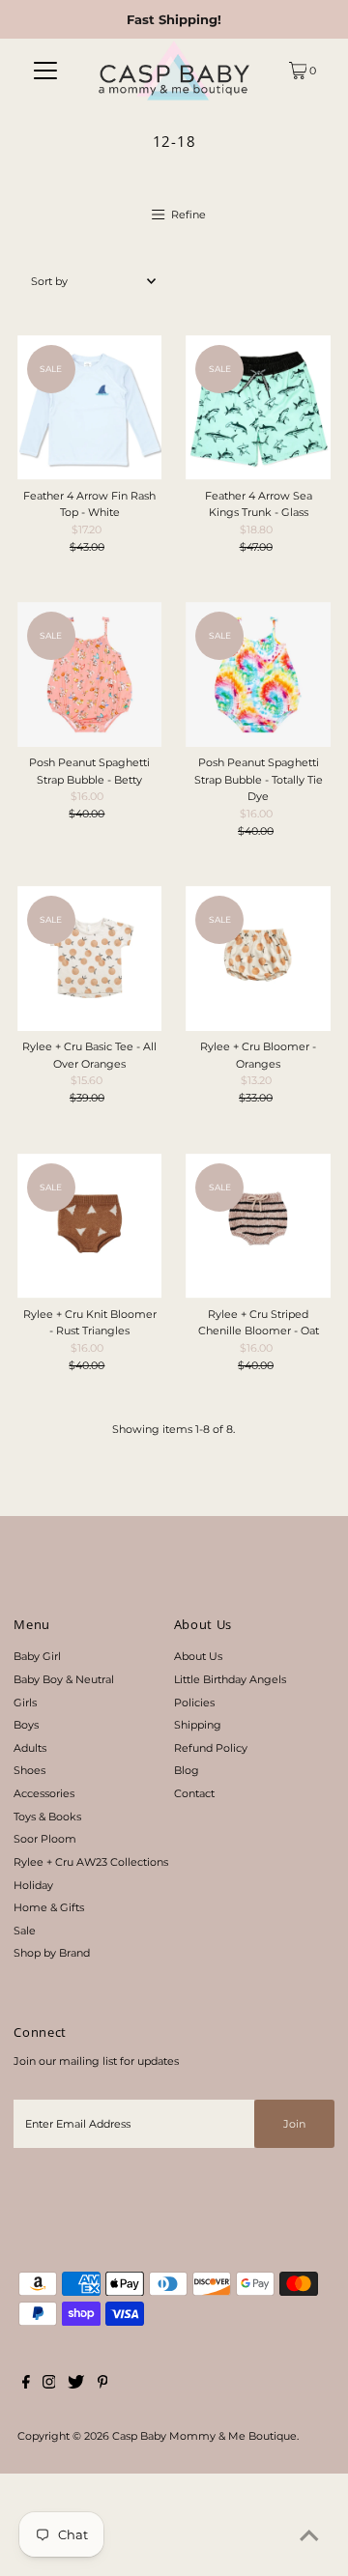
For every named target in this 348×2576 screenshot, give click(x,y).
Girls (25, 1703)
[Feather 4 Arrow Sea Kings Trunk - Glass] (258, 408)
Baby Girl (37, 1656)
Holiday (33, 1885)
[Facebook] (26, 2385)
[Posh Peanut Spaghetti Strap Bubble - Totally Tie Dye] (258, 674)
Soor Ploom (45, 1839)
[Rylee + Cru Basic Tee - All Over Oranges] (90, 959)
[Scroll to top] (309, 2537)
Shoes (29, 1770)
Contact (194, 1793)
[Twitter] (76, 2385)
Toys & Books (47, 1817)
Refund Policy (211, 1748)
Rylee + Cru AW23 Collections (91, 1862)
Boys (26, 1725)
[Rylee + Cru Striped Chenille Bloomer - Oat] (258, 1226)
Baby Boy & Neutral (64, 1679)
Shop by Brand (52, 1953)
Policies (194, 1703)
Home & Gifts (49, 1907)
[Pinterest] (103, 2385)
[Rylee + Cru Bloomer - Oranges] (258, 959)
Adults (30, 1748)
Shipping (198, 1725)
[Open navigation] (46, 71)
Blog (187, 1770)
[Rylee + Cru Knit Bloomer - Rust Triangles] (90, 1226)
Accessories (44, 1793)
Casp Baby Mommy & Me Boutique (204, 2436)
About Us (198, 1656)
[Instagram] (49, 2385)
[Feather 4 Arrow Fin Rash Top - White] (90, 408)
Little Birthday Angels (230, 1679)
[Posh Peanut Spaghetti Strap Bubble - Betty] (90, 674)
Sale (25, 1931)
